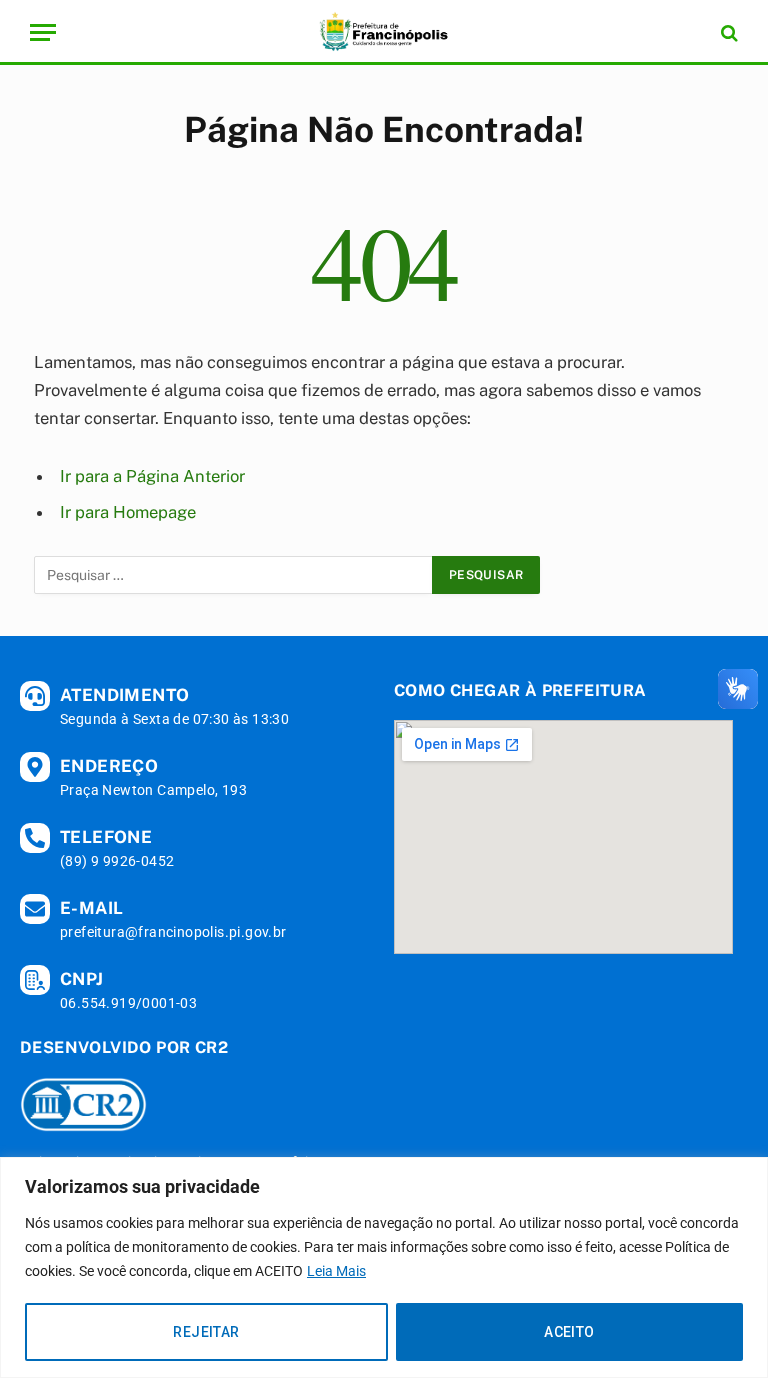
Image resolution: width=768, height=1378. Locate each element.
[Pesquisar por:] (234, 575)
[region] (384, 1267)
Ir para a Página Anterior (152, 476)
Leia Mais (336, 1271)
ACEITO (569, 1332)
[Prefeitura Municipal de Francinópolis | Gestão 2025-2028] (384, 32)
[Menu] (43, 32)
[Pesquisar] (727, 32)
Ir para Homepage (128, 512)
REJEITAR (206, 1332)
